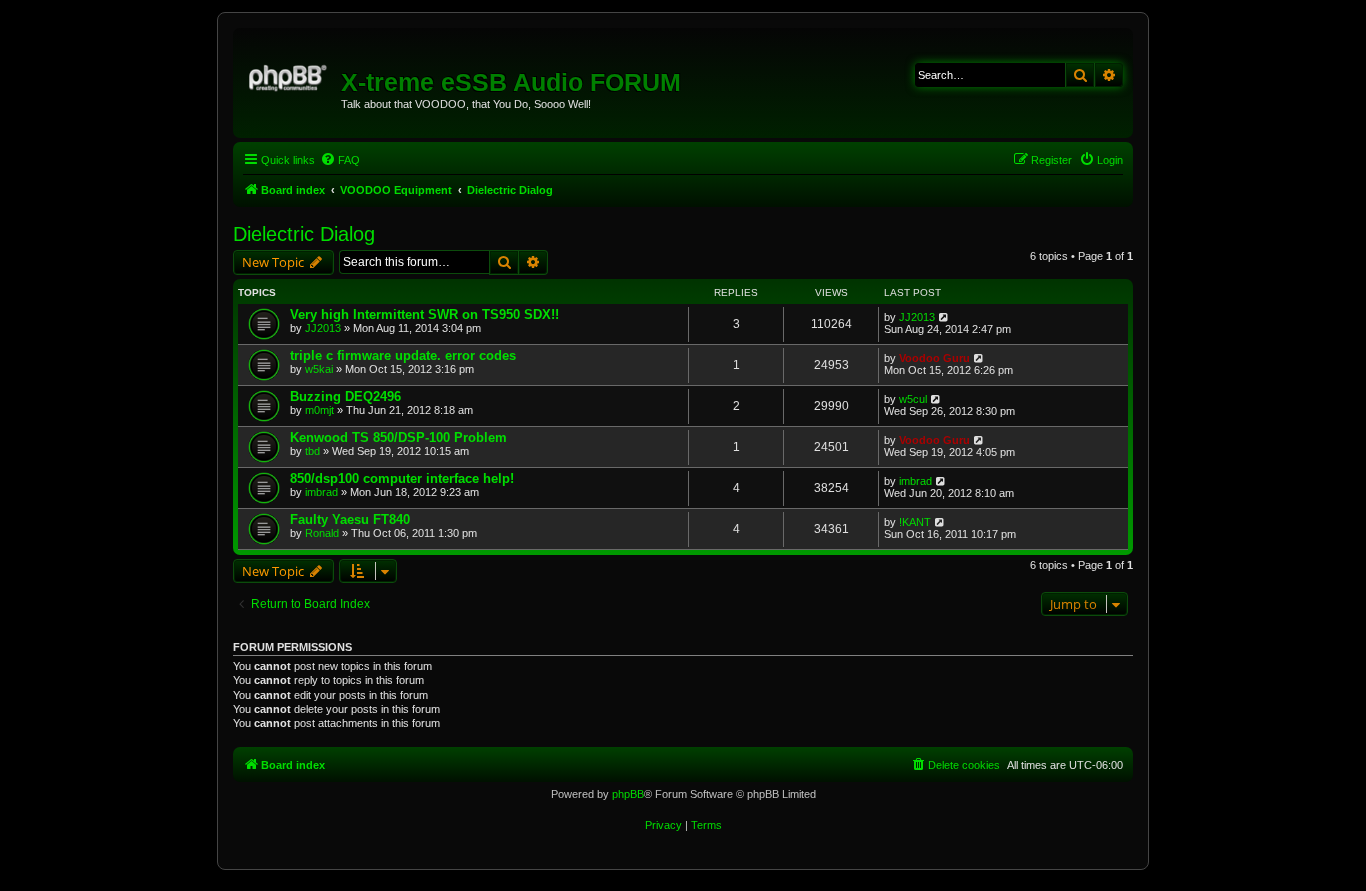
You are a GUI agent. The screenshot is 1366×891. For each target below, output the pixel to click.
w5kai (319, 369)
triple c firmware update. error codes (403, 355)
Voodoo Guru (934, 358)
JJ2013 (323, 328)
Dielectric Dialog (304, 234)
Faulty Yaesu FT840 (350, 519)
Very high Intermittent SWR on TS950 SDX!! (424, 314)
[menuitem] (340, 160)
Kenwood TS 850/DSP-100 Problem (398, 437)
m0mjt (319, 410)
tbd (312, 451)
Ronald (322, 533)
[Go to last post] (944, 317)
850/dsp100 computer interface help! (402, 478)
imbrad (321, 492)
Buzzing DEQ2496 (345, 396)
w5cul (913, 399)
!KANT (915, 522)
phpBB (628, 794)
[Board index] (289, 75)
